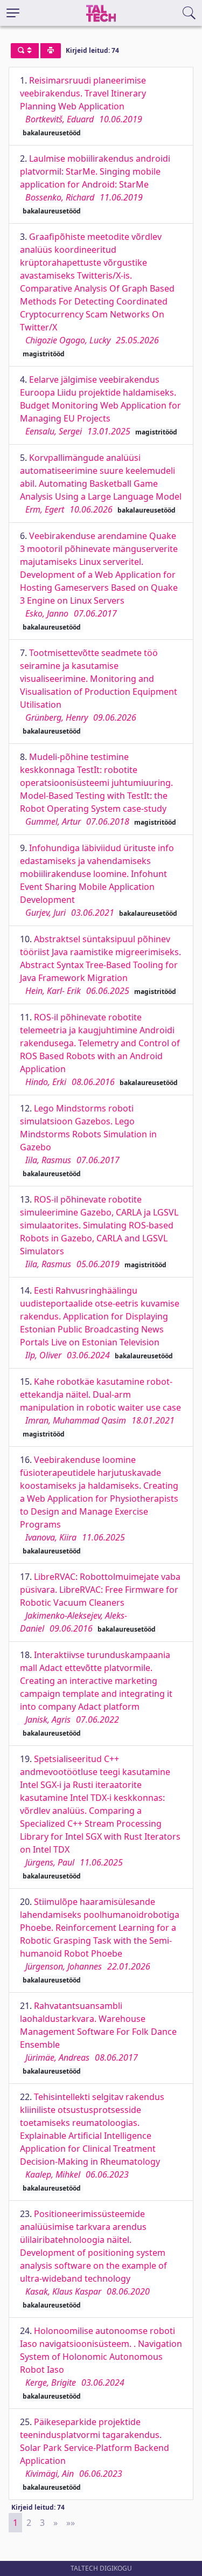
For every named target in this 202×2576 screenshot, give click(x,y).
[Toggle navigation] (13, 13)
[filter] (25, 51)
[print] (51, 51)
